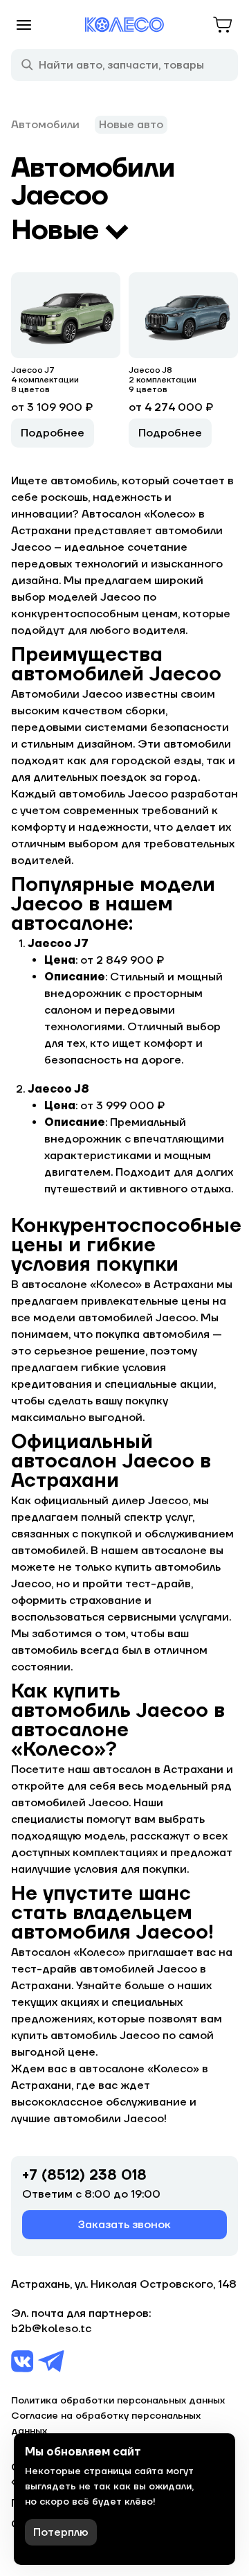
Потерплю (61, 2532)
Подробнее (53, 433)
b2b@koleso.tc (51, 2329)
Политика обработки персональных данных (118, 2401)
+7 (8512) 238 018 (84, 2176)
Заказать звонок (124, 2225)
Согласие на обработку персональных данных (106, 2424)
